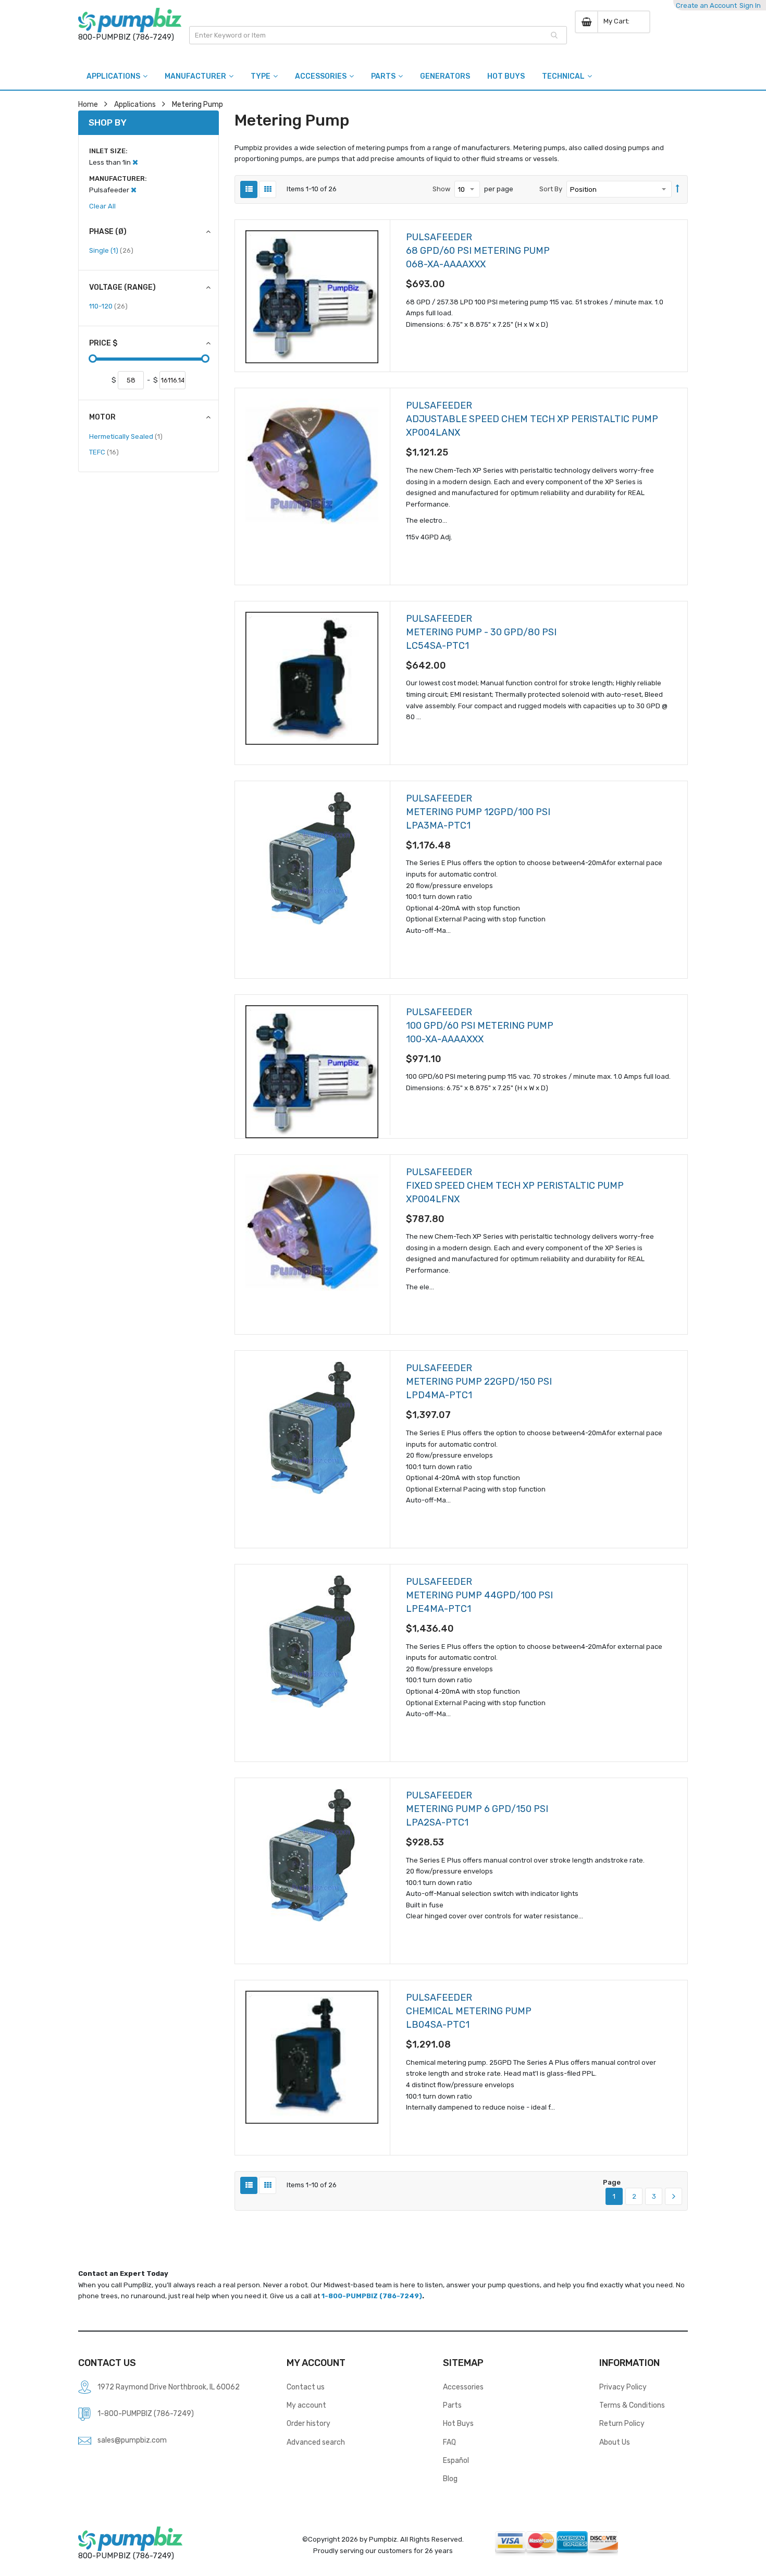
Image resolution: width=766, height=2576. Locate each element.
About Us (615, 2442)
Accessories (463, 2387)
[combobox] (378, 35)
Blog (450, 2479)
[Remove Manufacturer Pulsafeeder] (134, 190)
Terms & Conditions (632, 2405)
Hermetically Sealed (126, 436)
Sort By (551, 189)
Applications (135, 104)
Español (456, 2460)
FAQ (449, 2442)
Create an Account (706, 5)
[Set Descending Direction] (678, 189)
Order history (308, 2423)
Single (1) (111, 250)
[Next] (674, 2197)
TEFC (104, 452)
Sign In (750, 5)
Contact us (306, 2387)
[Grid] (268, 189)
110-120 (108, 306)
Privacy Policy (623, 2387)
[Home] (130, 20)
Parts (452, 2405)
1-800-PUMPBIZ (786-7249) (372, 2296)
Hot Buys (458, 2423)
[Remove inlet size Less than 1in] (135, 162)
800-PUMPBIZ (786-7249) (126, 37)
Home (88, 104)
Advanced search (316, 2442)
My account (306, 2405)
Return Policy (622, 2423)
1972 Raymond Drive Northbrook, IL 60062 (169, 2387)
